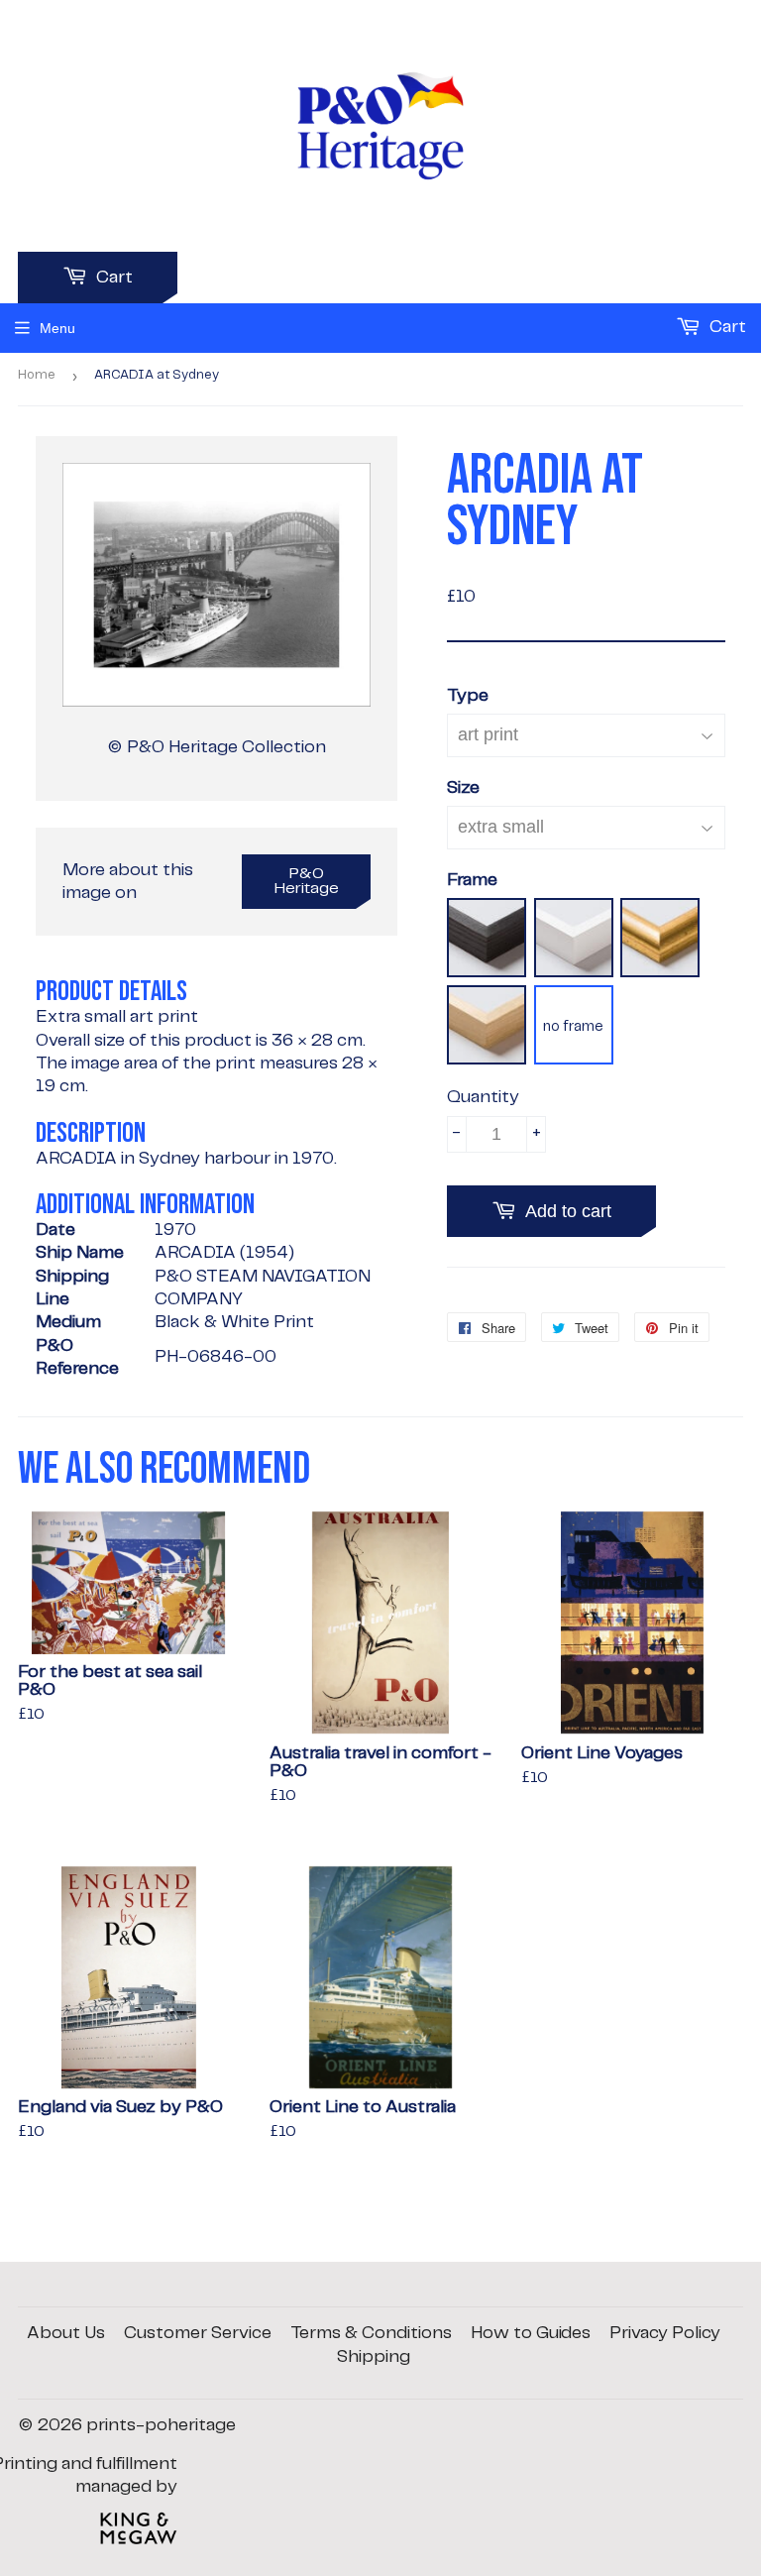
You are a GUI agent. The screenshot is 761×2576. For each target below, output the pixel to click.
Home (37, 375)
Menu (57, 328)
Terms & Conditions (371, 2333)
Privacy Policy (665, 2333)
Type (468, 696)
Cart (112, 278)
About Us (66, 2333)
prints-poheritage (161, 2425)
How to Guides (531, 2333)
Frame (472, 880)
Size (463, 788)
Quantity (483, 1097)
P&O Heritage (307, 881)
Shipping (374, 2357)
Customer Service (198, 2333)
